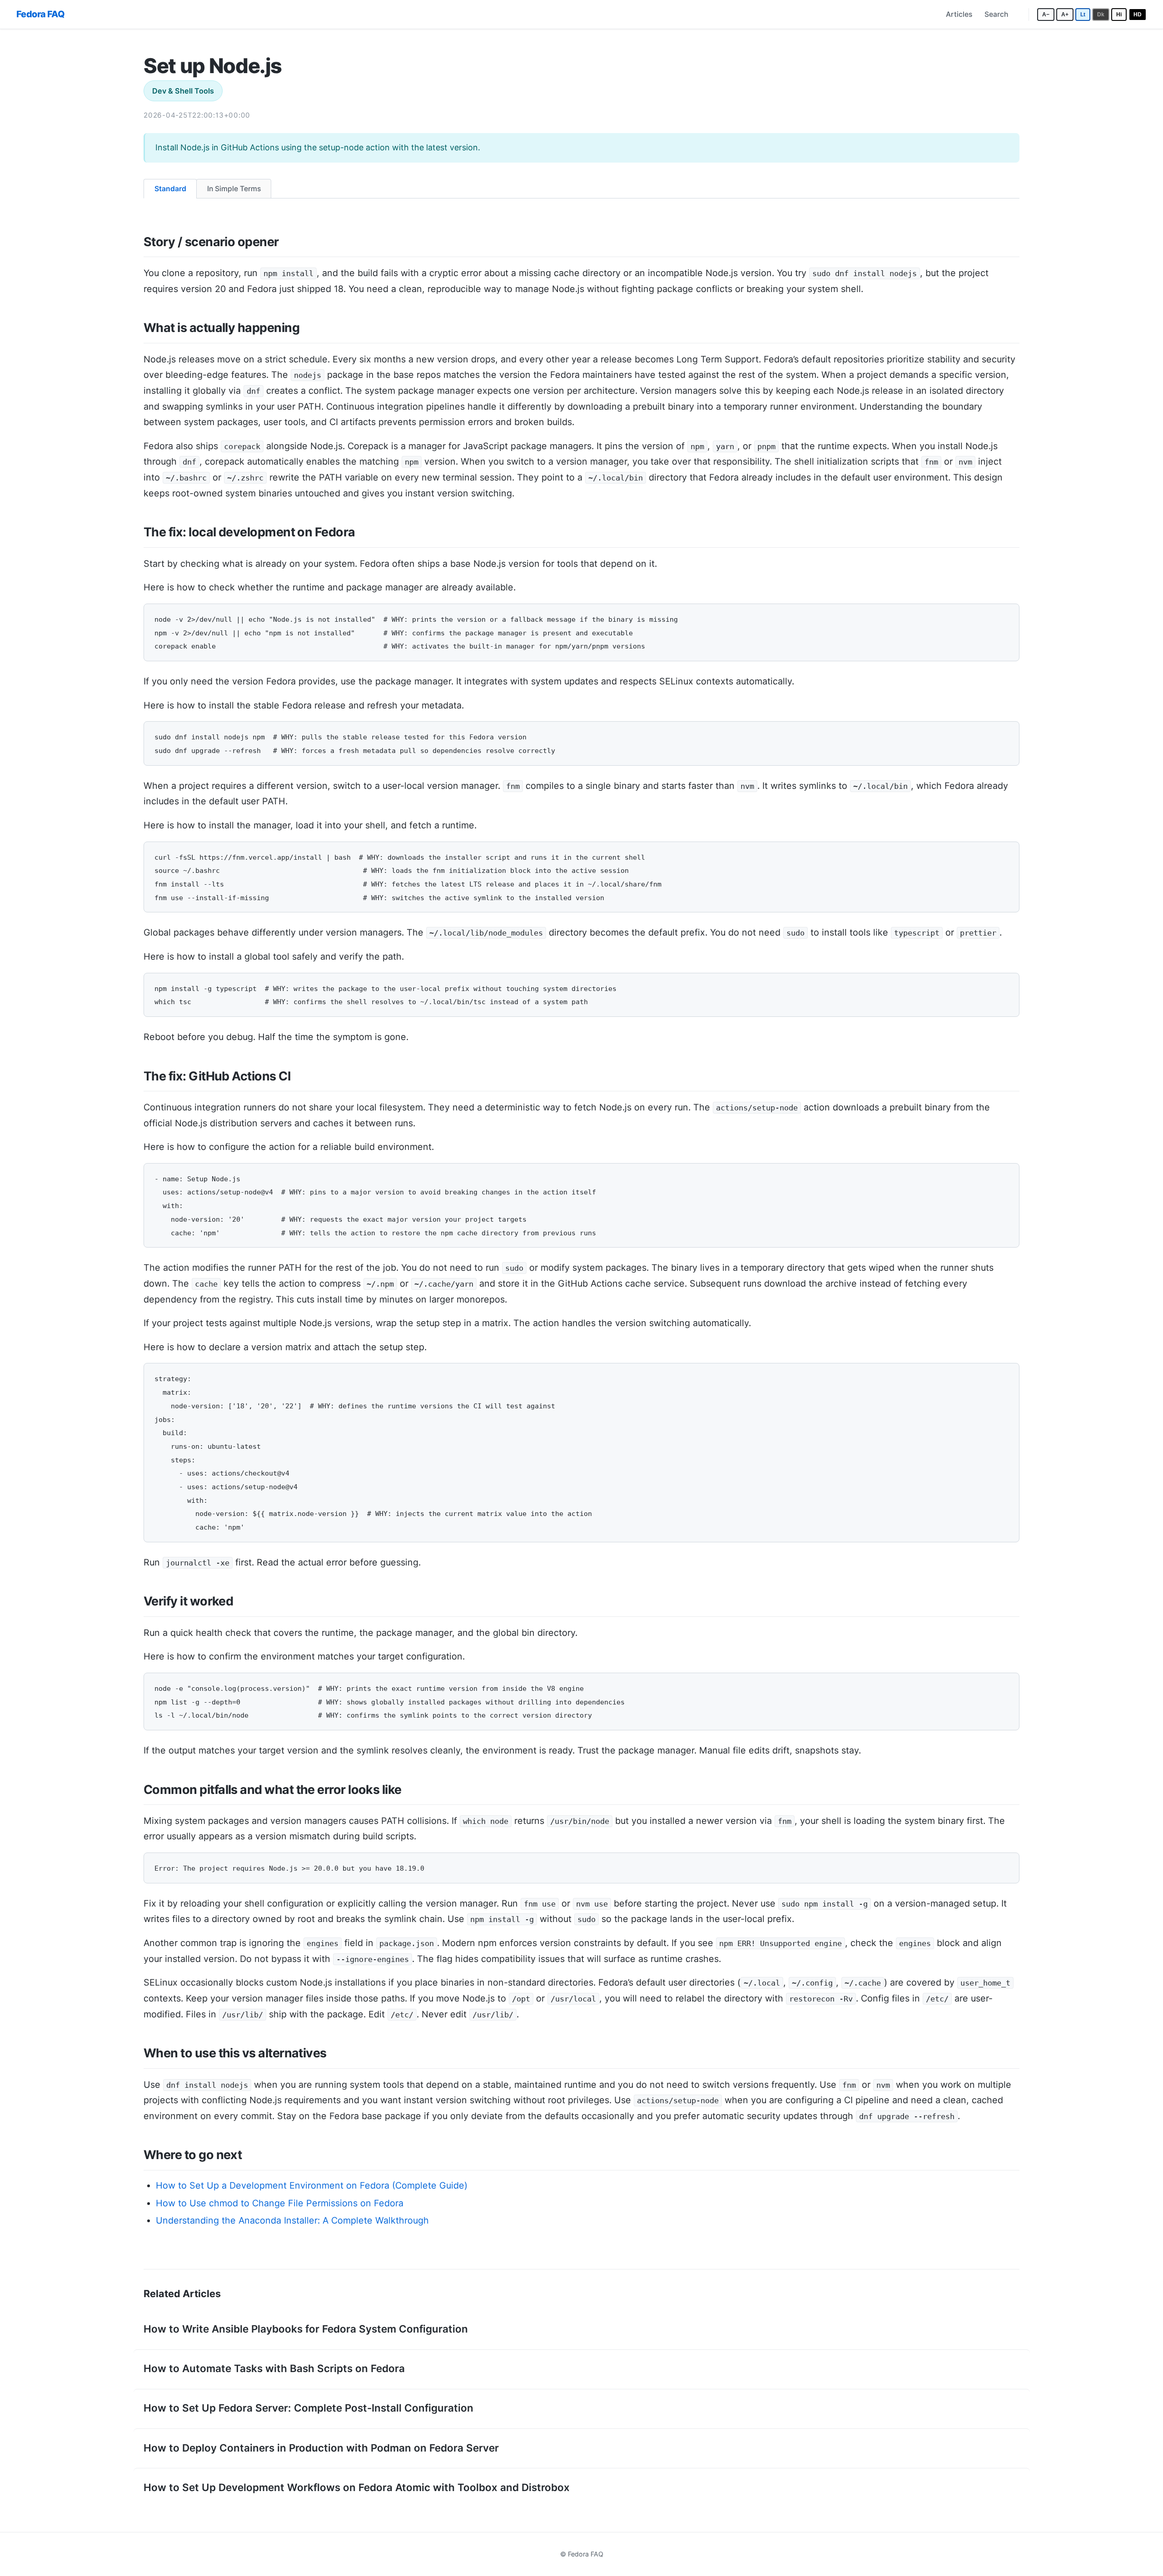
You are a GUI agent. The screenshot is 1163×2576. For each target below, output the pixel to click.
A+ (1065, 14)
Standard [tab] (170, 189)
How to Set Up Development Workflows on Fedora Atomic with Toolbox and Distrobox (357, 2487)
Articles (959, 14)
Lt (1083, 14)
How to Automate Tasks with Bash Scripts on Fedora (274, 2368)
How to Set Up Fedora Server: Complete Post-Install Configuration (308, 2408)
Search (996, 14)
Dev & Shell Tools (183, 91)
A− (1046, 14)
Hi (1119, 14)
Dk (1101, 14)
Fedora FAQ (40, 14)
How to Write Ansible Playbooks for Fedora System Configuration (306, 2329)
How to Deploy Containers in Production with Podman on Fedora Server (321, 2448)
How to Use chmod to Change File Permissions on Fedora (280, 2203)
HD (1138, 14)
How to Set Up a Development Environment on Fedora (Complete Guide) (312, 2185)
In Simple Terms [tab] (234, 189)
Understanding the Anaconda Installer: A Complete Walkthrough (292, 2220)
